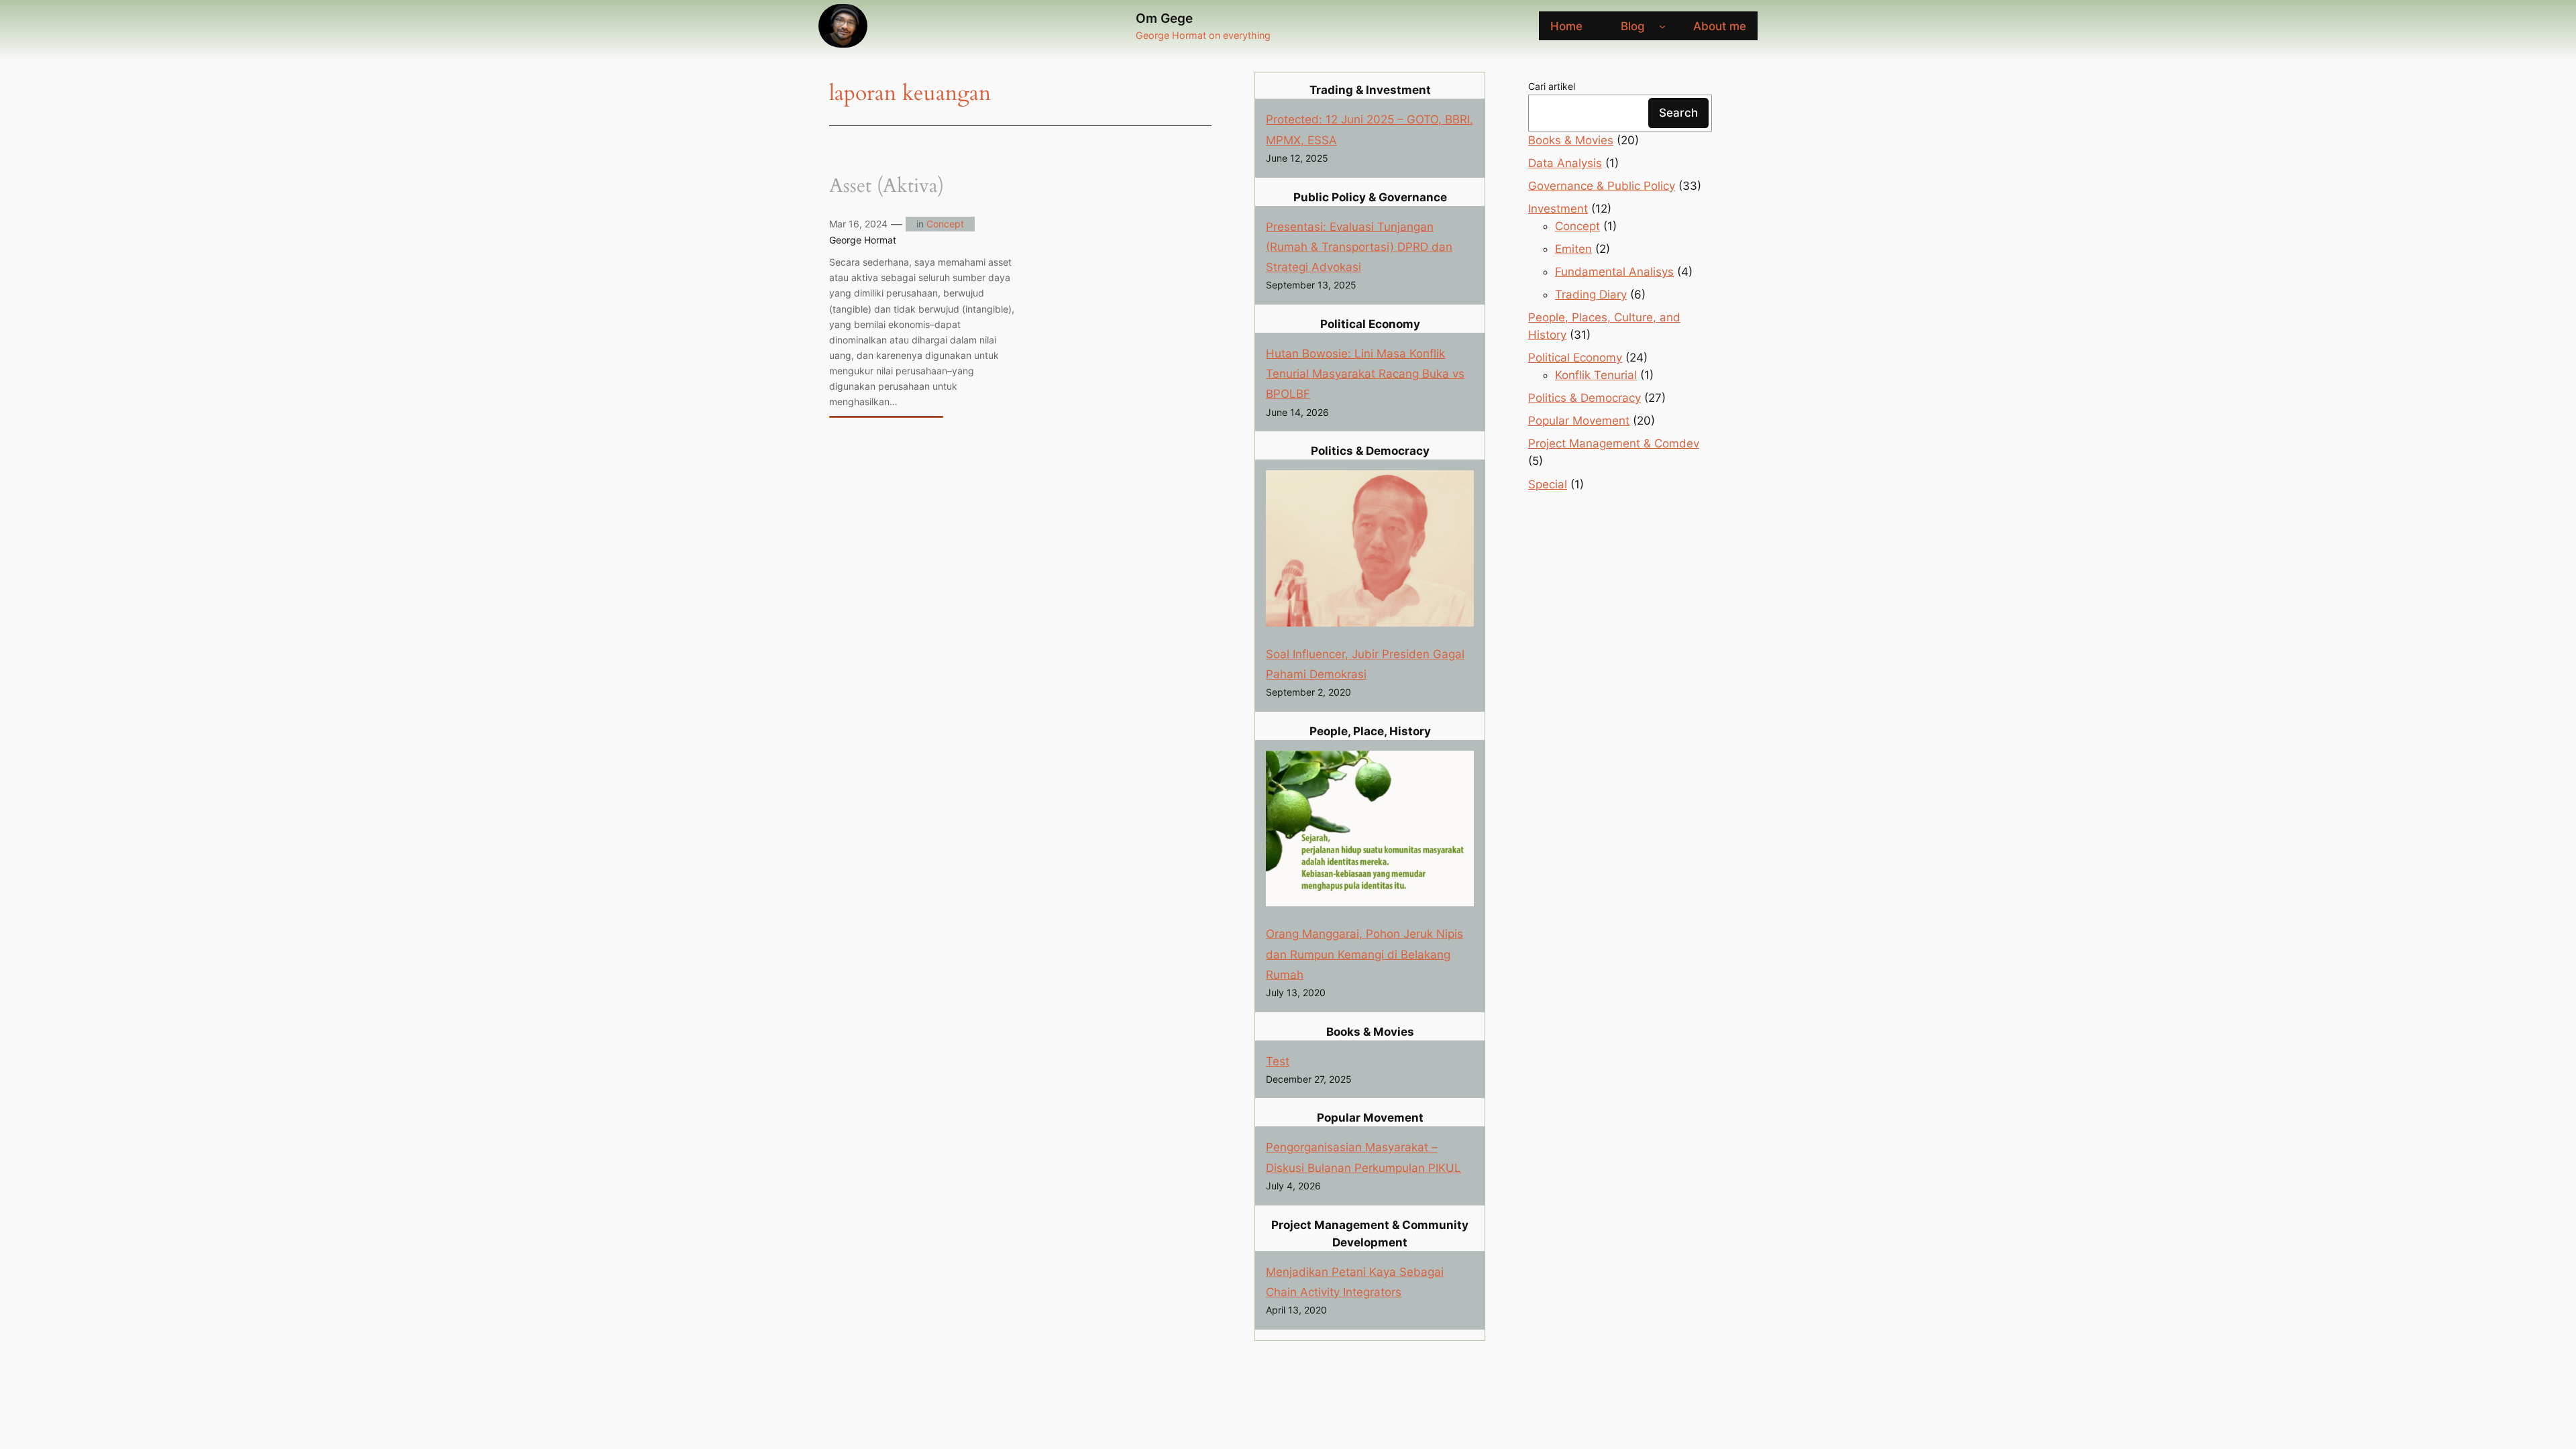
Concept (945, 224)
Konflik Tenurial (1596, 375)
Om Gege (1164, 18)
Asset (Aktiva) (887, 186)
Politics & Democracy (1585, 398)
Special (1548, 484)
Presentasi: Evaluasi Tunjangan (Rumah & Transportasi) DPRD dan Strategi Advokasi (1359, 247)
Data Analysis (1565, 163)
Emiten (1573, 249)
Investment (1558, 209)
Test (1278, 1061)
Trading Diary (1591, 294)
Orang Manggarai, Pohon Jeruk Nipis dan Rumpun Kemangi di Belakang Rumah (1364, 954)
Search (1678, 113)
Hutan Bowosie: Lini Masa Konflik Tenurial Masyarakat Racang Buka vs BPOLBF (1365, 374)
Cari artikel (1552, 86)
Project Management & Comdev (1614, 443)
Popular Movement (1579, 421)
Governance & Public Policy (1602, 186)
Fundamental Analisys (1614, 272)
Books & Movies (1571, 140)
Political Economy (1575, 358)
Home (1566, 26)
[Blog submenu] (1662, 26)
